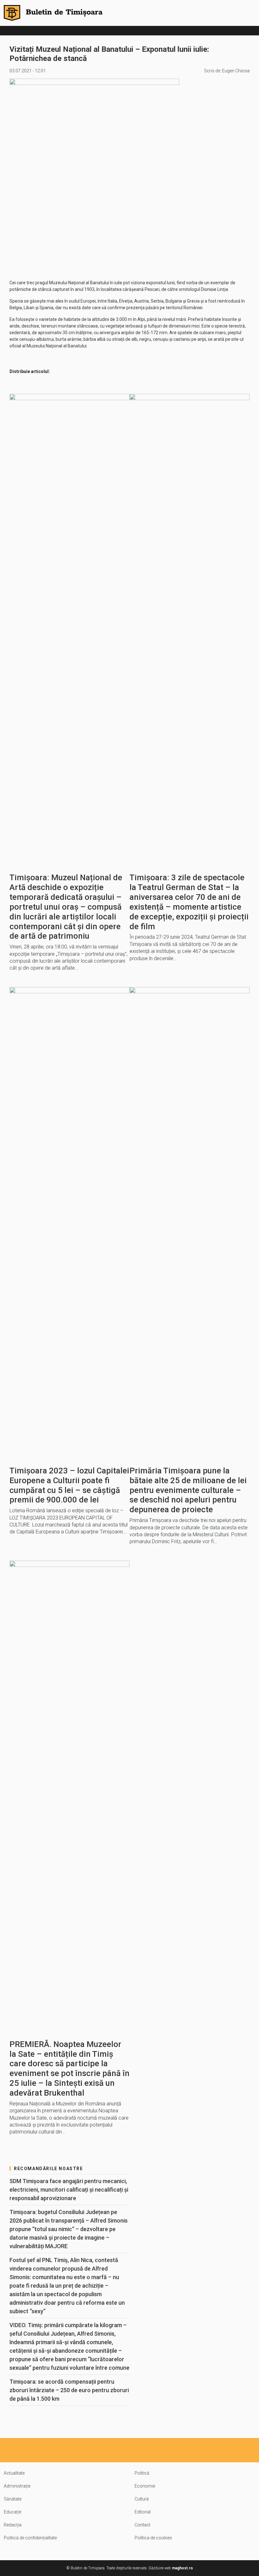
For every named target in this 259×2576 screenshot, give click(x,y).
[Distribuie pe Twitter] (114, 372)
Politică (142, 2473)
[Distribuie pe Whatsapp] (85, 372)
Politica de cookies (153, 2538)
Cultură (142, 2499)
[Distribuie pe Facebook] (56, 372)
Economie (145, 2486)
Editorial (143, 2512)
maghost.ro (182, 2568)
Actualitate (14, 2473)
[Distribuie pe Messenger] (71, 372)
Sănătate (13, 2499)
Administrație (17, 2486)
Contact (142, 2525)
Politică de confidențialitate (30, 2538)
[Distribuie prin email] (99, 372)
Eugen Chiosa (236, 71)
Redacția (13, 2525)
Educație (12, 2512)
